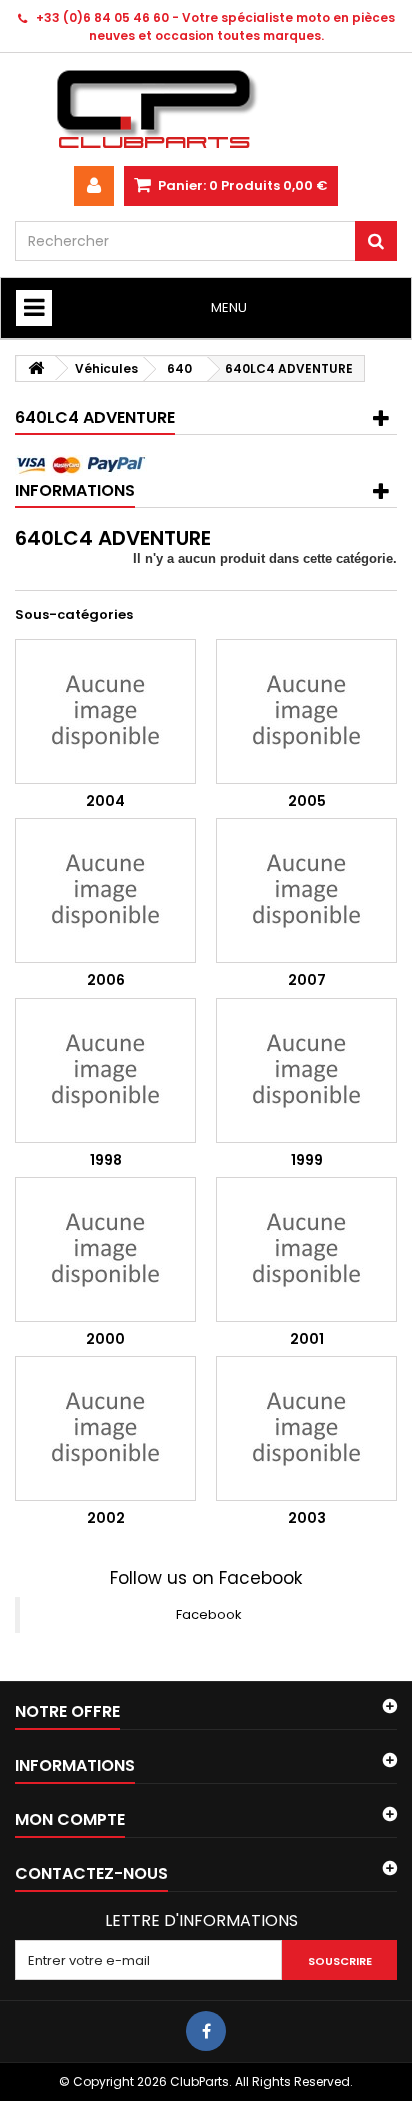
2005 (307, 801)
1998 (106, 1160)
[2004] (105, 711)
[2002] (105, 1428)
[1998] (105, 1070)
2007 (307, 980)
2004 (105, 801)
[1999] (306, 1070)
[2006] (105, 890)
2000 (105, 1339)
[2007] (306, 890)
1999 (307, 1160)
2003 (307, 1518)
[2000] (105, 1249)
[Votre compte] (94, 186)
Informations (75, 490)
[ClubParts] (206, 109)
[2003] (306, 1428)
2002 (106, 1518)
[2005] (306, 711)
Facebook (209, 1614)
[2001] (306, 1249)
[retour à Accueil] (36, 368)
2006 (106, 980)
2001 (307, 1339)
